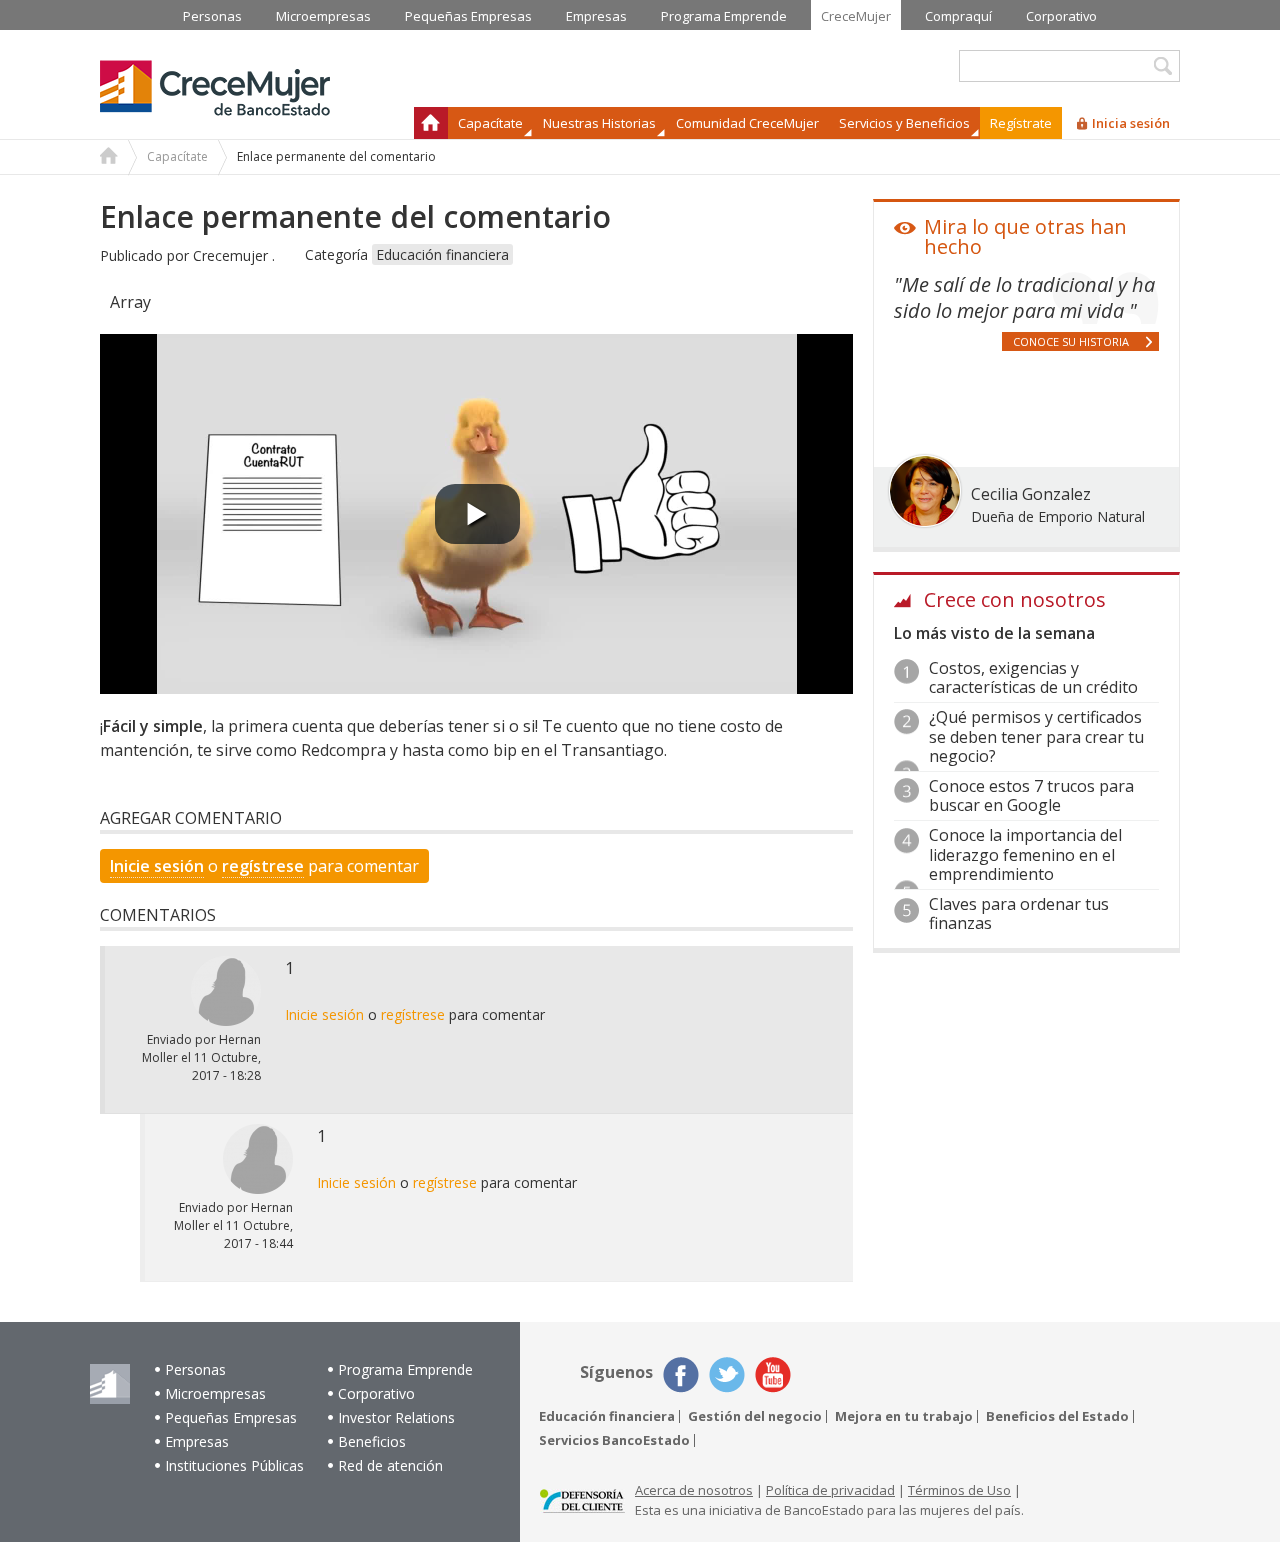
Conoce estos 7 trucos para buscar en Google (1031, 795)
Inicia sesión (1131, 123)
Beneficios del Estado (1057, 1416)
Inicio (431, 123)
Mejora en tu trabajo (904, 1416)
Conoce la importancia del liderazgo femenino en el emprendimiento (1025, 854)
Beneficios (372, 1441)
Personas (195, 1369)
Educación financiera (442, 254)
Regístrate (1021, 123)
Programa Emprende (405, 1369)
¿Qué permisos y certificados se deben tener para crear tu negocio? (1036, 736)
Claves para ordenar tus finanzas (1019, 913)
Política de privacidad (830, 1490)
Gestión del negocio (755, 1416)
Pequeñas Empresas (231, 1417)
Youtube (773, 1375)
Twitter (727, 1375)
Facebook (681, 1375)
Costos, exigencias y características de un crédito (1033, 677)
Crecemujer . (234, 255)
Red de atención (390, 1465)
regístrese (263, 866)
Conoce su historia (1071, 341)
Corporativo (376, 1393)
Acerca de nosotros (694, 1490)
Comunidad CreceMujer (747, 123)
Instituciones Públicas (234, 1465)
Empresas (197, 1441)
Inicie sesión (157, 866)
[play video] (477, 514)
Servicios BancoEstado (614, 1440)
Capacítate (177, 156)
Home (109, 158)
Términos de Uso (959, 1490)
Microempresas (215, 1393)
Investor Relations (396, 1417)
